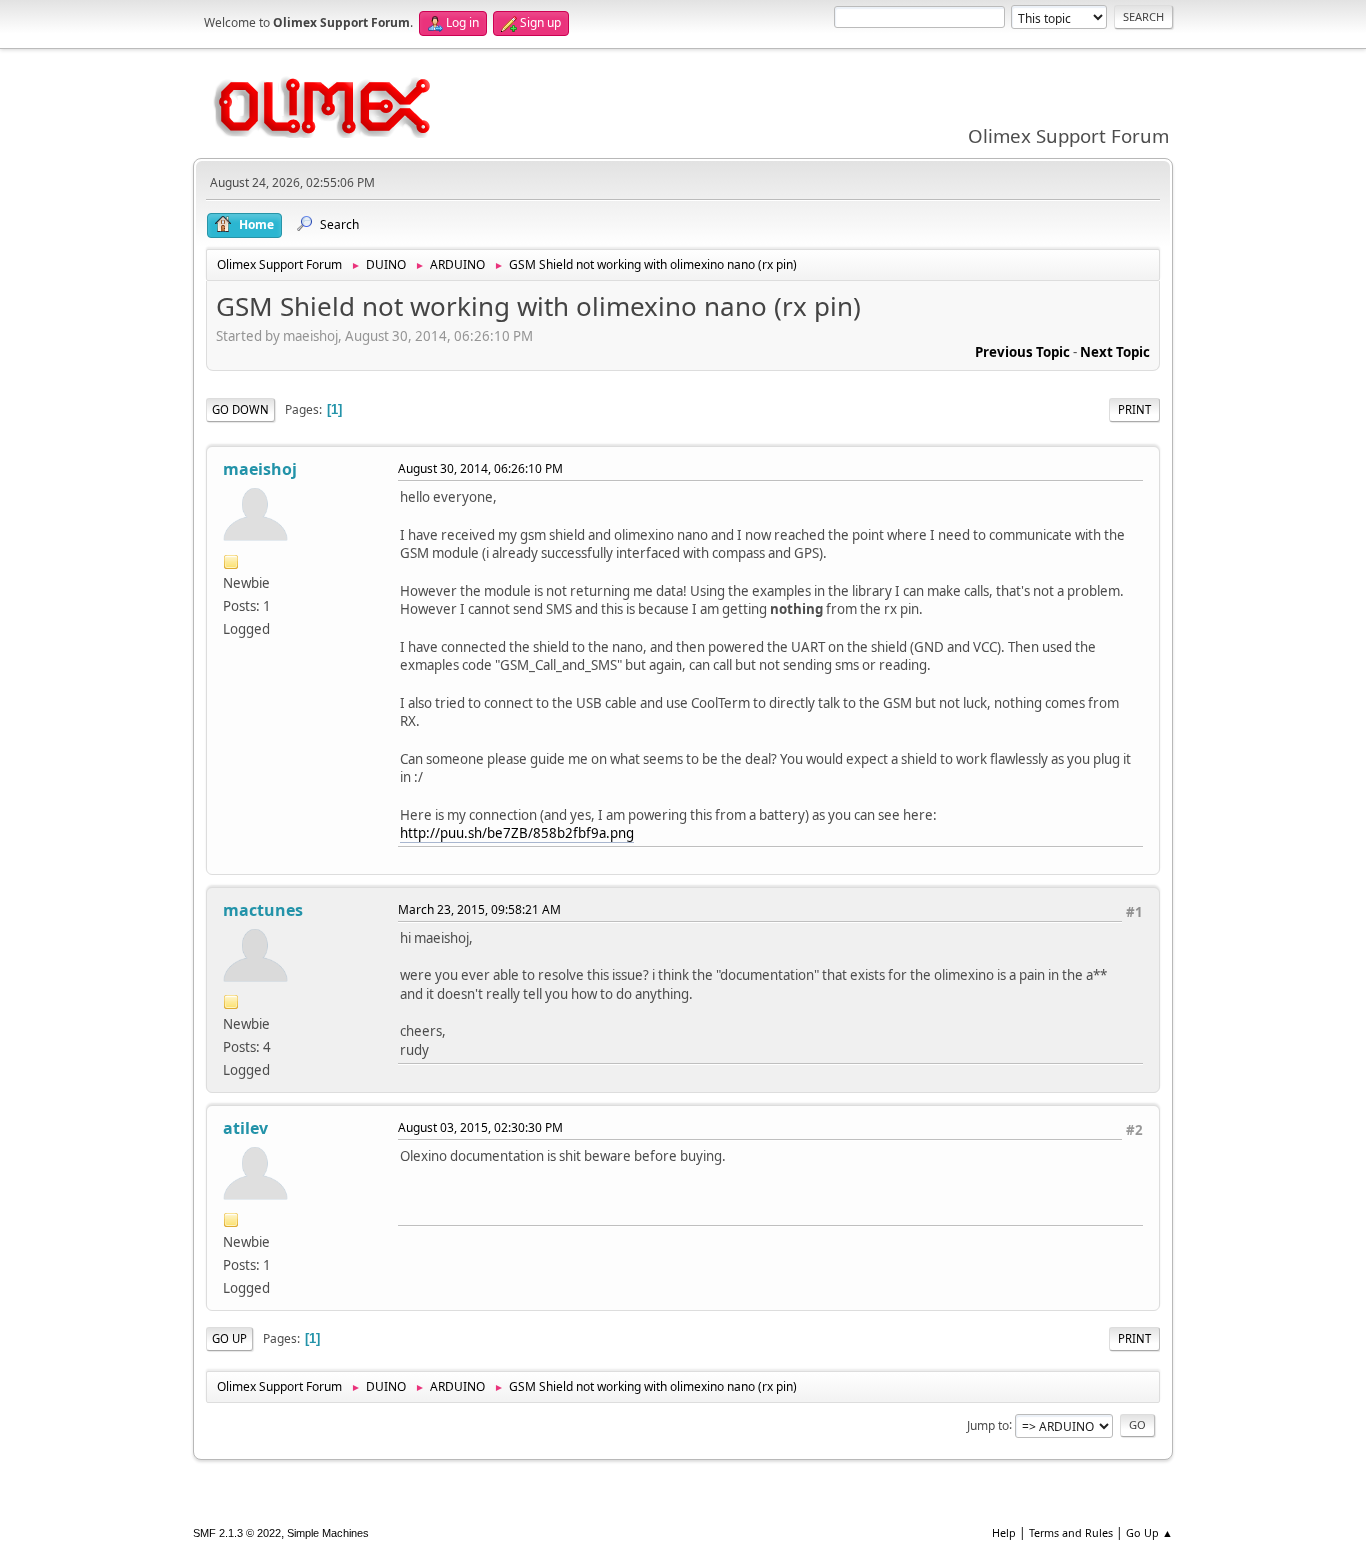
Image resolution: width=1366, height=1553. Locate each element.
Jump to (988, 1424)
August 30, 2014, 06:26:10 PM (480, 468)
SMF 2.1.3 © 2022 (237, 1533)
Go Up (229, 1338)
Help (1004, 1532)
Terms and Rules (1071, 1532)
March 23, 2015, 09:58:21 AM (479, 909)
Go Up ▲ (1149, 1532)
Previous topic (1022, 352)
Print (1134, 409)
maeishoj (260, 469)
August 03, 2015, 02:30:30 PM (480, 1127)
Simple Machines (328, 1533)
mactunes (263, 910)
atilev (245, 1128)
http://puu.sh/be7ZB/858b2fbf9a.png (517, 833)
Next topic (1115, 352)
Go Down (240, 409)
